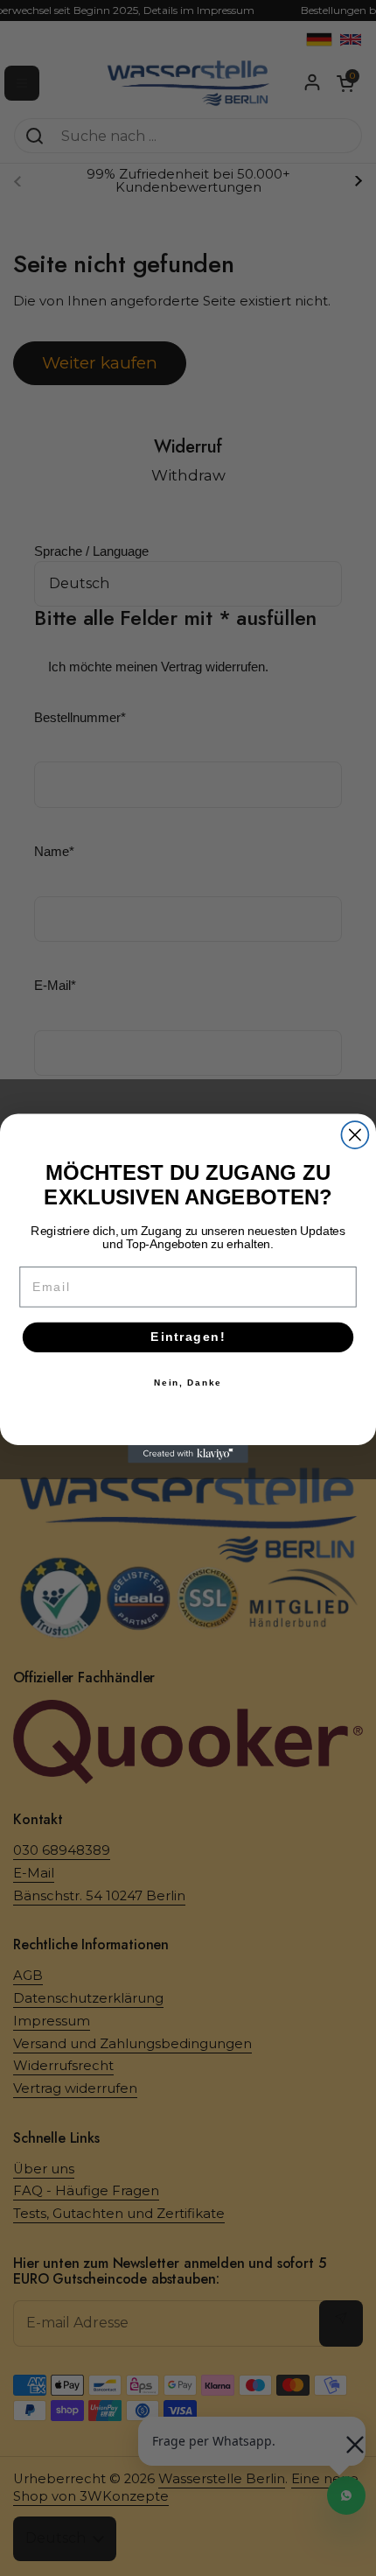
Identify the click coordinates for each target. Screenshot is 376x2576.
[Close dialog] (355, 1135)
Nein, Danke (188, 1382)
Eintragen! (188, 1337)
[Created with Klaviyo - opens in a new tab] (188, 1453)
